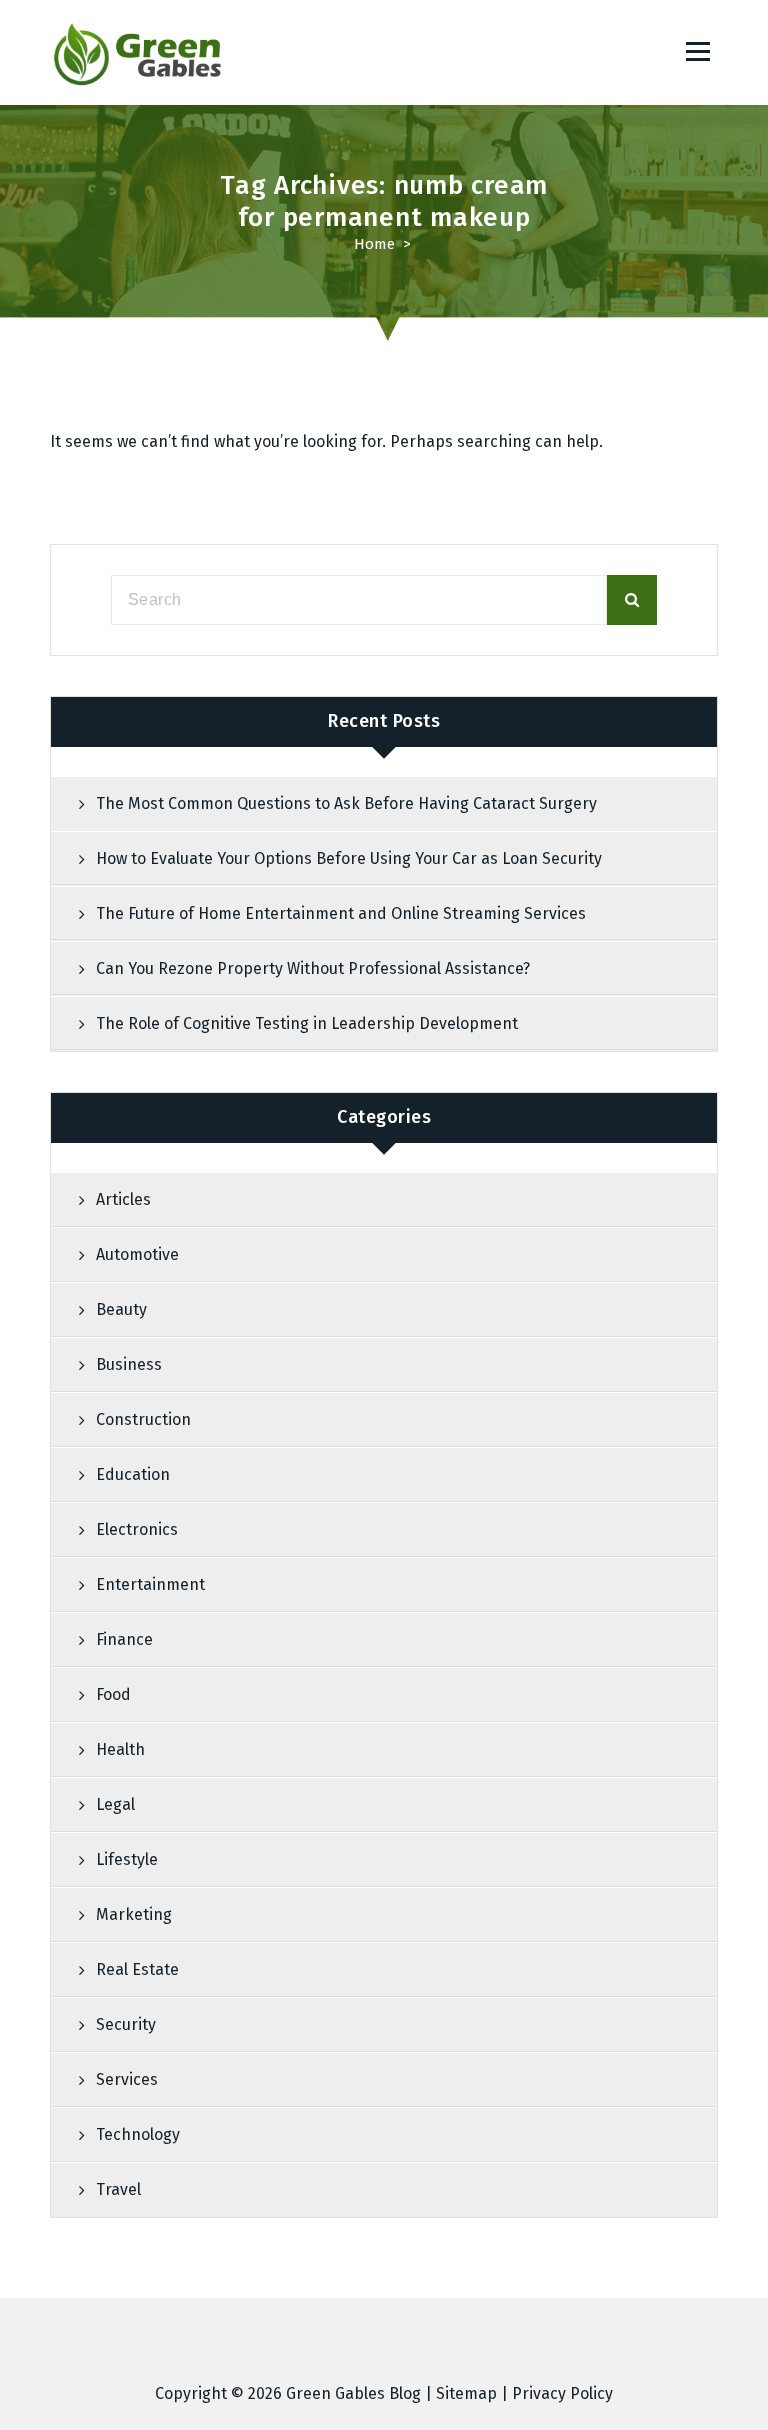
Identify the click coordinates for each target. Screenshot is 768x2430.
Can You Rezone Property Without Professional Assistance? (313, 968)
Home (374, 244)
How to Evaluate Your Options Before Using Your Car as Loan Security (349, 858)
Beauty (121, 1309)
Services (127, 2079)
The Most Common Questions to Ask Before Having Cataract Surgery (346, 803)
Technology (138, 2134)
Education (133, 1474)
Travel (118, 2189)
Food (113, 1694)
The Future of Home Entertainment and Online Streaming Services (341, 913)
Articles (123, 1199)
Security (126, 2024)
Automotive (137, 1254)
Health (120, 1749)
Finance (124, 1639)
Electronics (137, 1529)
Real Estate (137, 1969)
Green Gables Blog (353, 2393)
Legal (115, 1804)
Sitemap (466, 2393)
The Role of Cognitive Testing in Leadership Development (307, 1023)
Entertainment (150, 1584)
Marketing (134, 1914)
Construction (143, 1419)
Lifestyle (127, 1859)
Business (129, 1364)
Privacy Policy (562, 2393)
